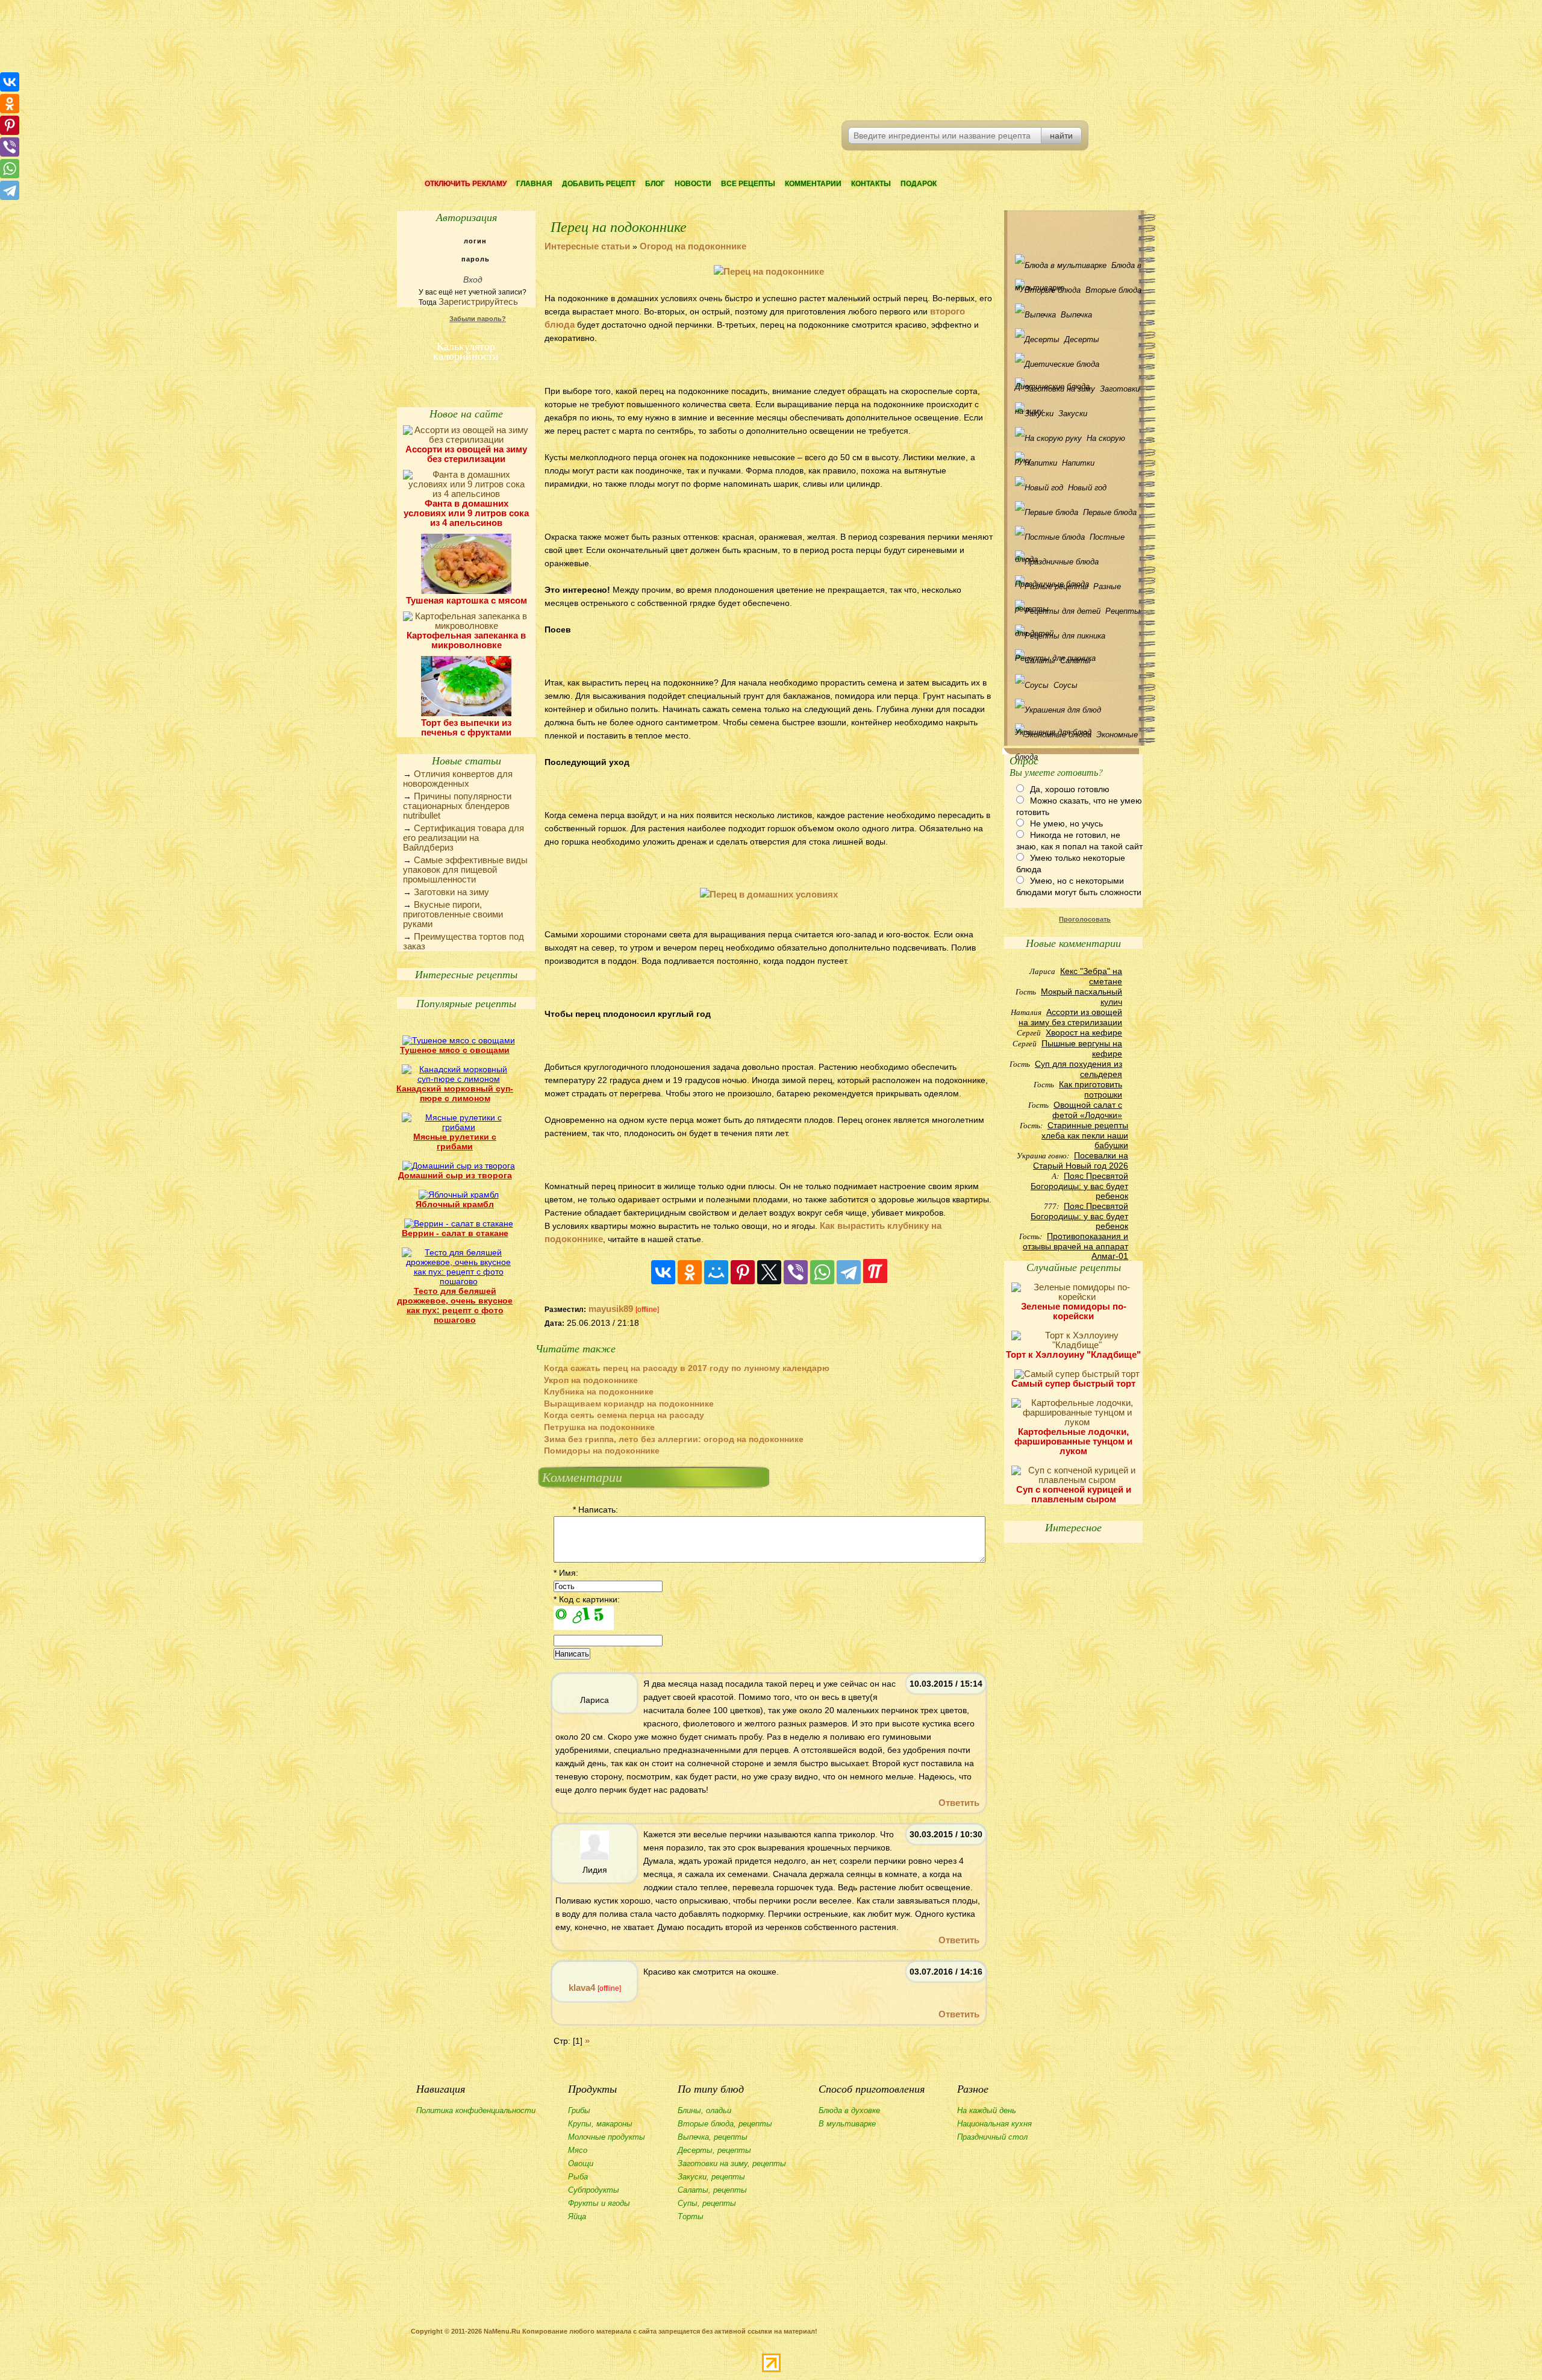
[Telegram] (849, 1272)
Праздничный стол (992, 2137)
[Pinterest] (743, 1272)
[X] (769, 1272)
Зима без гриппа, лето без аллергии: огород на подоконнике (674, 1439)
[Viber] (796, 1272)
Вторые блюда (1113, 290)
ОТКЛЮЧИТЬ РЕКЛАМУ (466, 184)
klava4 (582, 1988)
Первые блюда (1110, 512)
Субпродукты (594, 2190)
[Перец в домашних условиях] (769, 894)
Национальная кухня (994, 2124)
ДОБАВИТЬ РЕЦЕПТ (599, 184)
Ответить (959, 1803)
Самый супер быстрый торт (1073, 1383)
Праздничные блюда (1076, 562)
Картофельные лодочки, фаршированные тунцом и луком (1073, 1441)
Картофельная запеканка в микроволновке (466, 640)
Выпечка (1076, 315)
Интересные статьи (587, 246)
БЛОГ (655, 184)
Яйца (577, 2216)
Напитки (1078, 463)
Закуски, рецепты (711, 2177)
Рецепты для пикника (1076, 636)
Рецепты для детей (1078, 614)
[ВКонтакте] (663, 1272)
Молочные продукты (607, 2137)
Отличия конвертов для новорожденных (458, 779)
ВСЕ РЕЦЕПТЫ (748, 184)
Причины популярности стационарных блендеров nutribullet (457, 806)
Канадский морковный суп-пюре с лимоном (455, 1093)
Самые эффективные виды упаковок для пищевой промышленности (465, 870)
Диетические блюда (1076, 364)
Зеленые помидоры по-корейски (1074, 1311)
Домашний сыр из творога (455, 1175)
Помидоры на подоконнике (602, 1451)
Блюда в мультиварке (1078, 269)
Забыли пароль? (478, 319)
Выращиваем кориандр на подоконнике (629, 1404)
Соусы (1066, 685)
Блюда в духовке (849, 2110)
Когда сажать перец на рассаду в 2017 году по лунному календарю (687, 1368)
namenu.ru (582, 60)
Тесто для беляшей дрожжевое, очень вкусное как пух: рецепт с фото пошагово (455, 1305)
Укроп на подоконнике (591, 1380)
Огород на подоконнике (693, 246)
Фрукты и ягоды (599, 2203)
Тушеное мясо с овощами (455, 1050)
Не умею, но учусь (1066, 823)
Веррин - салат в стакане (455, 1233)
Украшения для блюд (1076, 710)
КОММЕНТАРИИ (813, 184)
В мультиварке (847, 2124)
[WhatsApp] (822, 1272)
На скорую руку (1070, 442)
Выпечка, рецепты (713, 2137)
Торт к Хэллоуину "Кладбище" (1073, 1354)
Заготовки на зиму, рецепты (732, 2163)
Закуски (1073, 414)
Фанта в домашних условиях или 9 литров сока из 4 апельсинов (466, 513)
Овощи (581, 2163)
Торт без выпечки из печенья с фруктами (466, 727)
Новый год (1087, 488)
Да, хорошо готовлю (1070, 789)
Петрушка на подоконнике (599, 1427)
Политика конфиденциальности (476, 2110)
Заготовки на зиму (451, 892)
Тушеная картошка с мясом (467, 600)
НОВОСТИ (693, 184)
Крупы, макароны (600, 2124)
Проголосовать (1085, 919)
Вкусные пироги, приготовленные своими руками (453, 914)
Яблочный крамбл (455, 1204)
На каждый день (987, 2110)
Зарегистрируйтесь (478, 301)
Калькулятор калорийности (466, 349)
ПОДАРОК (919, 184)
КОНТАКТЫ (871, 184)
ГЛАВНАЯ (534, 184)
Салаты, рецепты (712, 2190)
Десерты (1082, 339)
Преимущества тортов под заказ (464, 941)
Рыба (578, 2177)
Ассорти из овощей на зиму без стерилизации (466, 454)
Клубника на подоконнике (599, 1391)
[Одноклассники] (690, 1272)
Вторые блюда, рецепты (725, 2124)
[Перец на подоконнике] (769, 271)
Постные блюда (1070, 540)
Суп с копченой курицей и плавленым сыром (1074, 1494)
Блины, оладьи (704, 2110)
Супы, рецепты (707, 2203)
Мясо (578, 2150)
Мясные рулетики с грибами (455, 1142)
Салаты (1075, 661)
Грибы (579, 2110)
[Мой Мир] (716, 1272)
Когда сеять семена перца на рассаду (624, 1415)
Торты (691, 2216)
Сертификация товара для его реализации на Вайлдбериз (464, 838)
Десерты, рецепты (714, 2150)
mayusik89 (611, 1309)
